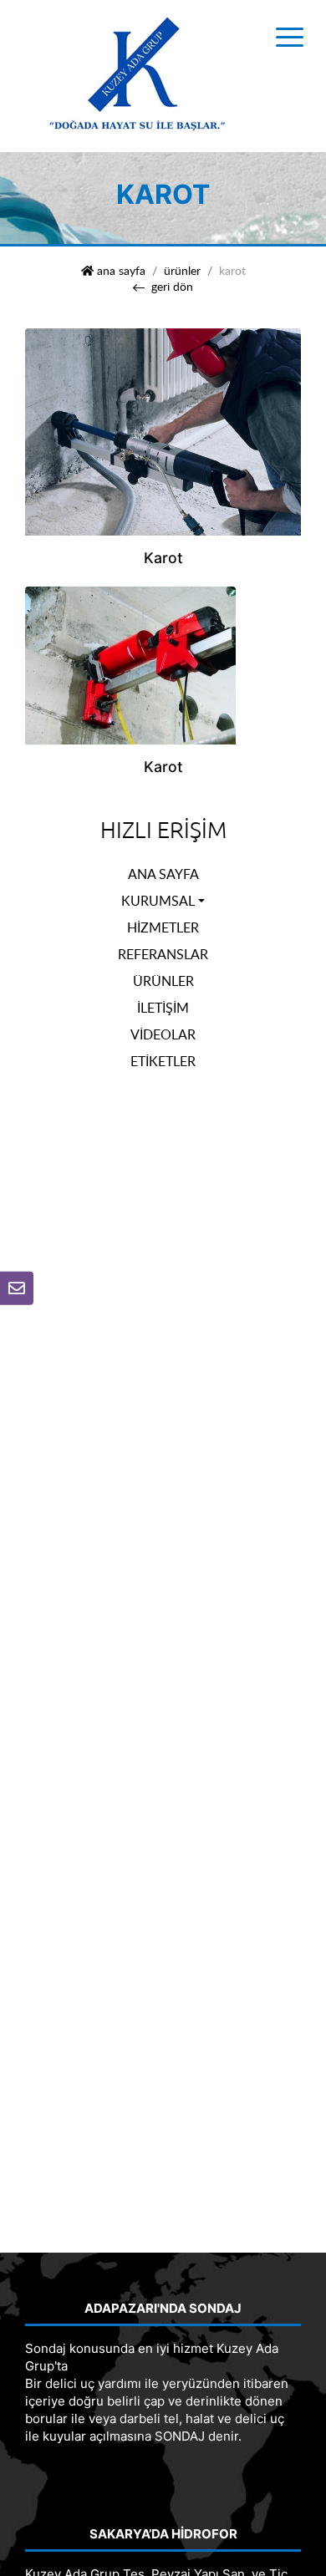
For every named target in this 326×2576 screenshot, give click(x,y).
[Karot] (163, 430)
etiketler (163, 1061)
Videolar (163, 1034)
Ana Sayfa (163, 874)
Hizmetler (163, 927)
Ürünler (182, 271)
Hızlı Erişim (163, 831)
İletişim (163, 1008)
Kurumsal (158, 901)
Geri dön (172, 287)
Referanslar (163, 954)
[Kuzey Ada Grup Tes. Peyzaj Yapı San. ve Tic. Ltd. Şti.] (138, 75)
